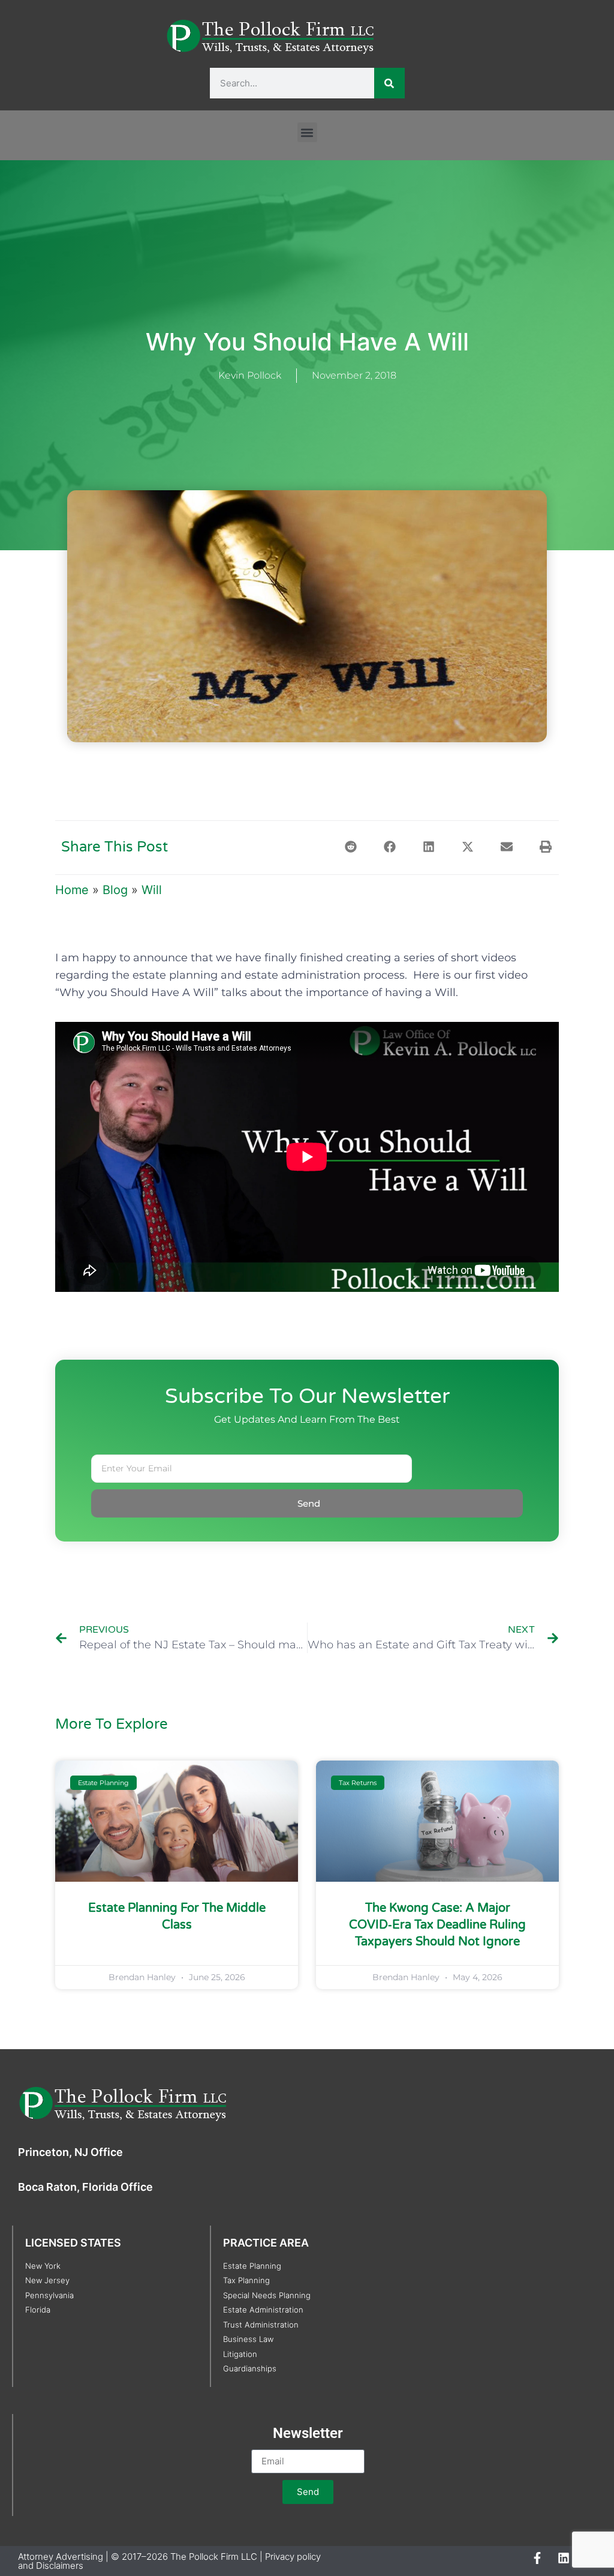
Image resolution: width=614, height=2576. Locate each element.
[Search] (389, 83)
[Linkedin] (564, 2558)
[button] (307, 132)
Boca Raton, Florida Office (85, 2187)
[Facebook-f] (537, 2558)
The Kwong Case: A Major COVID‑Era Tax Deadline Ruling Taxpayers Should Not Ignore (437, 1925)
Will (152, 890)
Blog (115, 890)
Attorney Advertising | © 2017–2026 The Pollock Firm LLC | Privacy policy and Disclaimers (169, 2561)
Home (72, 890)
